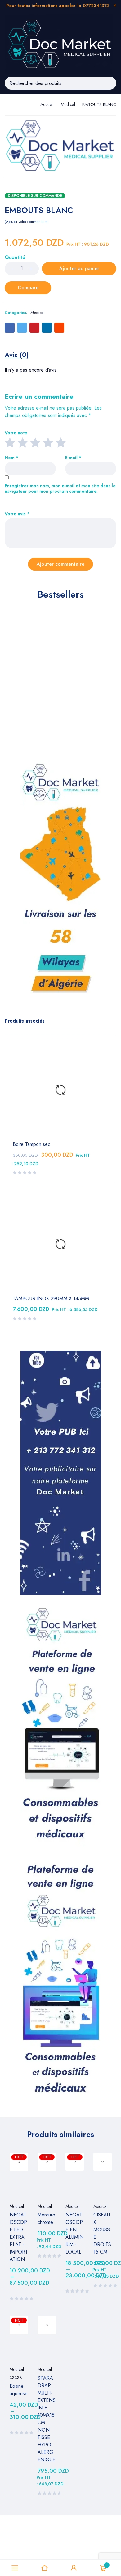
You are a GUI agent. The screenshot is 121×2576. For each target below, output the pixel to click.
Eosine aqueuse (19, 2390)
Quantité (15, 258)
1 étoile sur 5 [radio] (10, 442)
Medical (68, 104)
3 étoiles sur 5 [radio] (35, 442)
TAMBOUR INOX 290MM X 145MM (51, 1299)
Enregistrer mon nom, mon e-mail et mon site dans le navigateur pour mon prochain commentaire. (60, 489)
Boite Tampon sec (31, 1144)
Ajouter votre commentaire (27, 222)
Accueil (47, 104)
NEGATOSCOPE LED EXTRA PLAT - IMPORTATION (19, 2237)
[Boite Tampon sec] (60, 1090)
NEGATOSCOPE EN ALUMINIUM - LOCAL (74, 2233)
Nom (11, 458)
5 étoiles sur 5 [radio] (60, 442)
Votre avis (17, 514)
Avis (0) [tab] (17, 355)
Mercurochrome (46, 2218)
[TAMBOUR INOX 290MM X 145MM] (60, 1245)
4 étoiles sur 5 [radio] (48, 442)
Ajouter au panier (79, 268)
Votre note (16, 433)
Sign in (74, 2568)
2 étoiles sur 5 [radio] (22, 442)
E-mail (73, 458)
